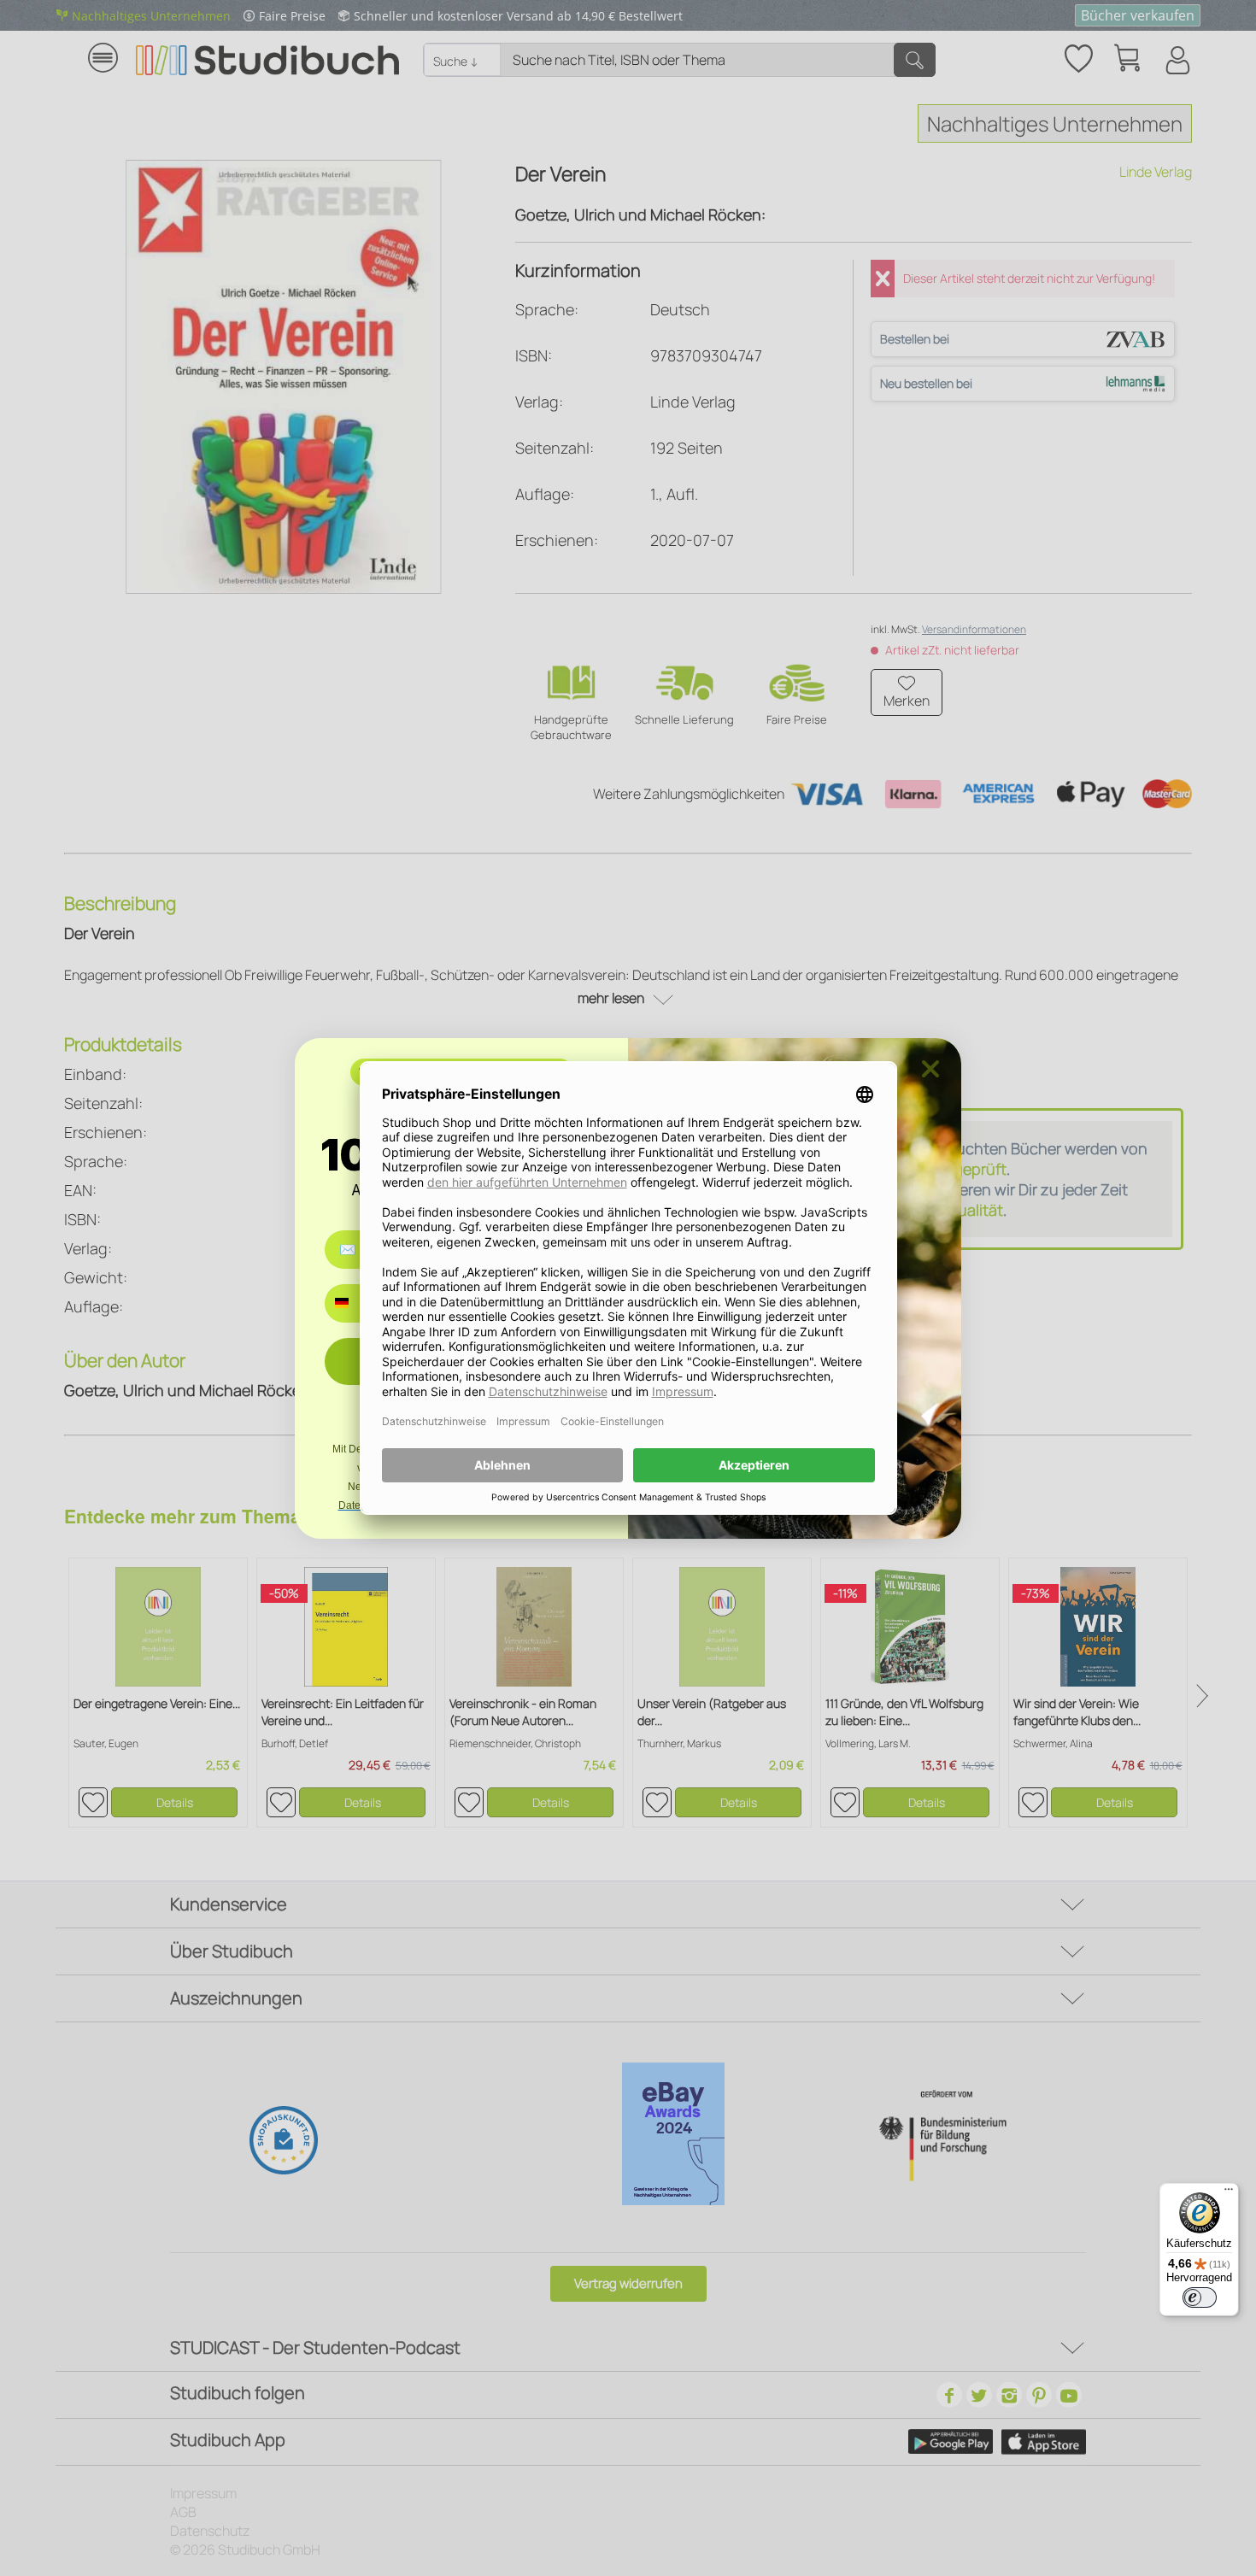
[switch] (1200, 2297)
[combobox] (354, 1303)
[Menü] (1229, 2193)
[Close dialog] (930, 1069)
